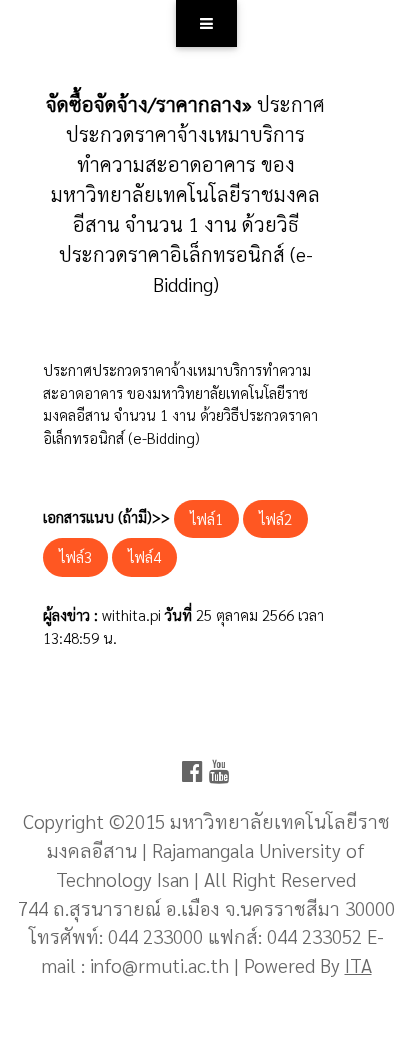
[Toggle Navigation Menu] (206, 23)
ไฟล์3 (75, 556)
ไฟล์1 (206, 518)
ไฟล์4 (144, 556)
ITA (358, 964)
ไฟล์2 (275, 518)
